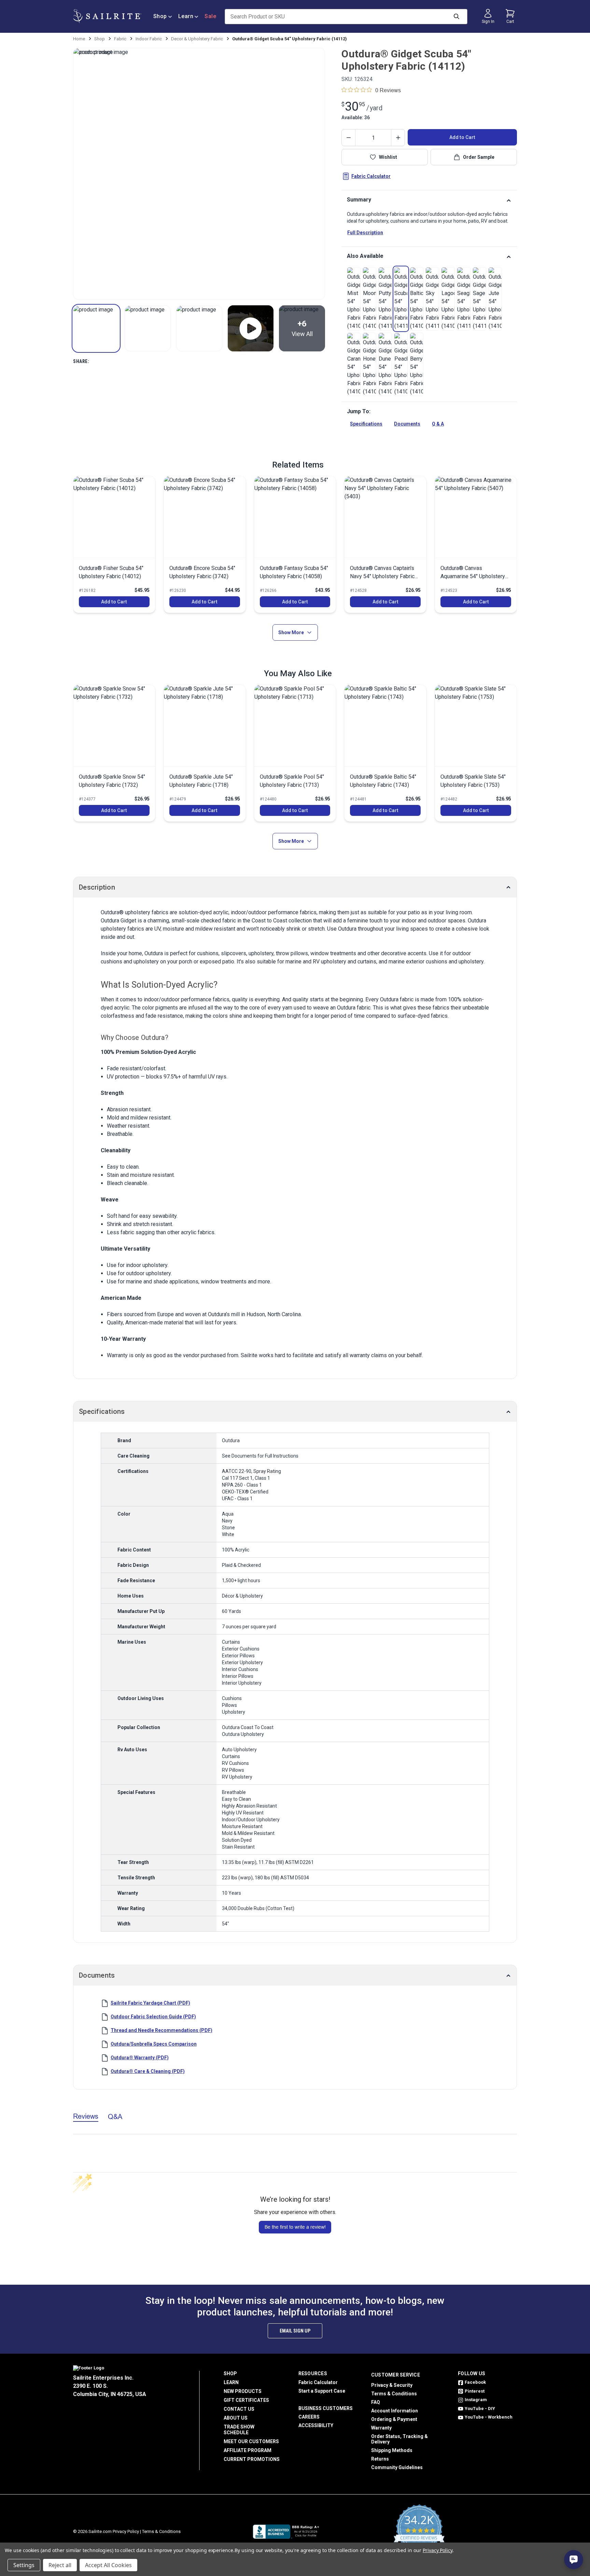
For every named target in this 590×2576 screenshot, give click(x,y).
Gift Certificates (246, 2400)
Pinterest (475, 2391)
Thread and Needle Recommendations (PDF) (161, 2030)
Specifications (366, 424)
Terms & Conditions (394, 2394)
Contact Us (239, 2409)
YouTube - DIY (480, 2408)
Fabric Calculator (371, 176)
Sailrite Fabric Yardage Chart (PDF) (150, 2003)
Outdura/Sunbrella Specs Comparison (154, 2044)
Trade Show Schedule (239, 2430)
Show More (291, 632)
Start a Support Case (322, 2391)
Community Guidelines (397, 2467)
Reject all (60, 2565)
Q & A (438, 424)
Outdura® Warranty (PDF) (140, 2058)
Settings (24, 2565)
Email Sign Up (295, 2331)
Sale (210, 16)
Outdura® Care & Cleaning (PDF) (148, 2071)
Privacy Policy (126, 2531)
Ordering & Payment (394, 2419)
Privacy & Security (392, 2385)
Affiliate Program (248, 2450)
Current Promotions (252, 2459)
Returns (380, 2459)
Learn (186, 16)
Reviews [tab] (86, 2116)
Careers (309, 2417)
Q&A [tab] (115, 2117)
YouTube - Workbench (489, 2417)
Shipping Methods (392, 2450)
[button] (96, 328)
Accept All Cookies (108, 2565)
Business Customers (326, 2408)
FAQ (376, 2402)
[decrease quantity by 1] (349, 138)
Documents (407, 424)
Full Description (365, 233)
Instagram (476, 2400)
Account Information (395, 2411)
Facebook (475, 2382)
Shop (160, 16)
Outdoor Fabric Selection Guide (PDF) (153, 2017)
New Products (243, 2391)
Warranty (381, 2428)
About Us (236, 2418)
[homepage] (107, 16)
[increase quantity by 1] (398, 138)
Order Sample (479, 157)
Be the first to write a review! (295, 2227)
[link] (354, 299)
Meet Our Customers (251, 2441)
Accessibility (316, 2425)
